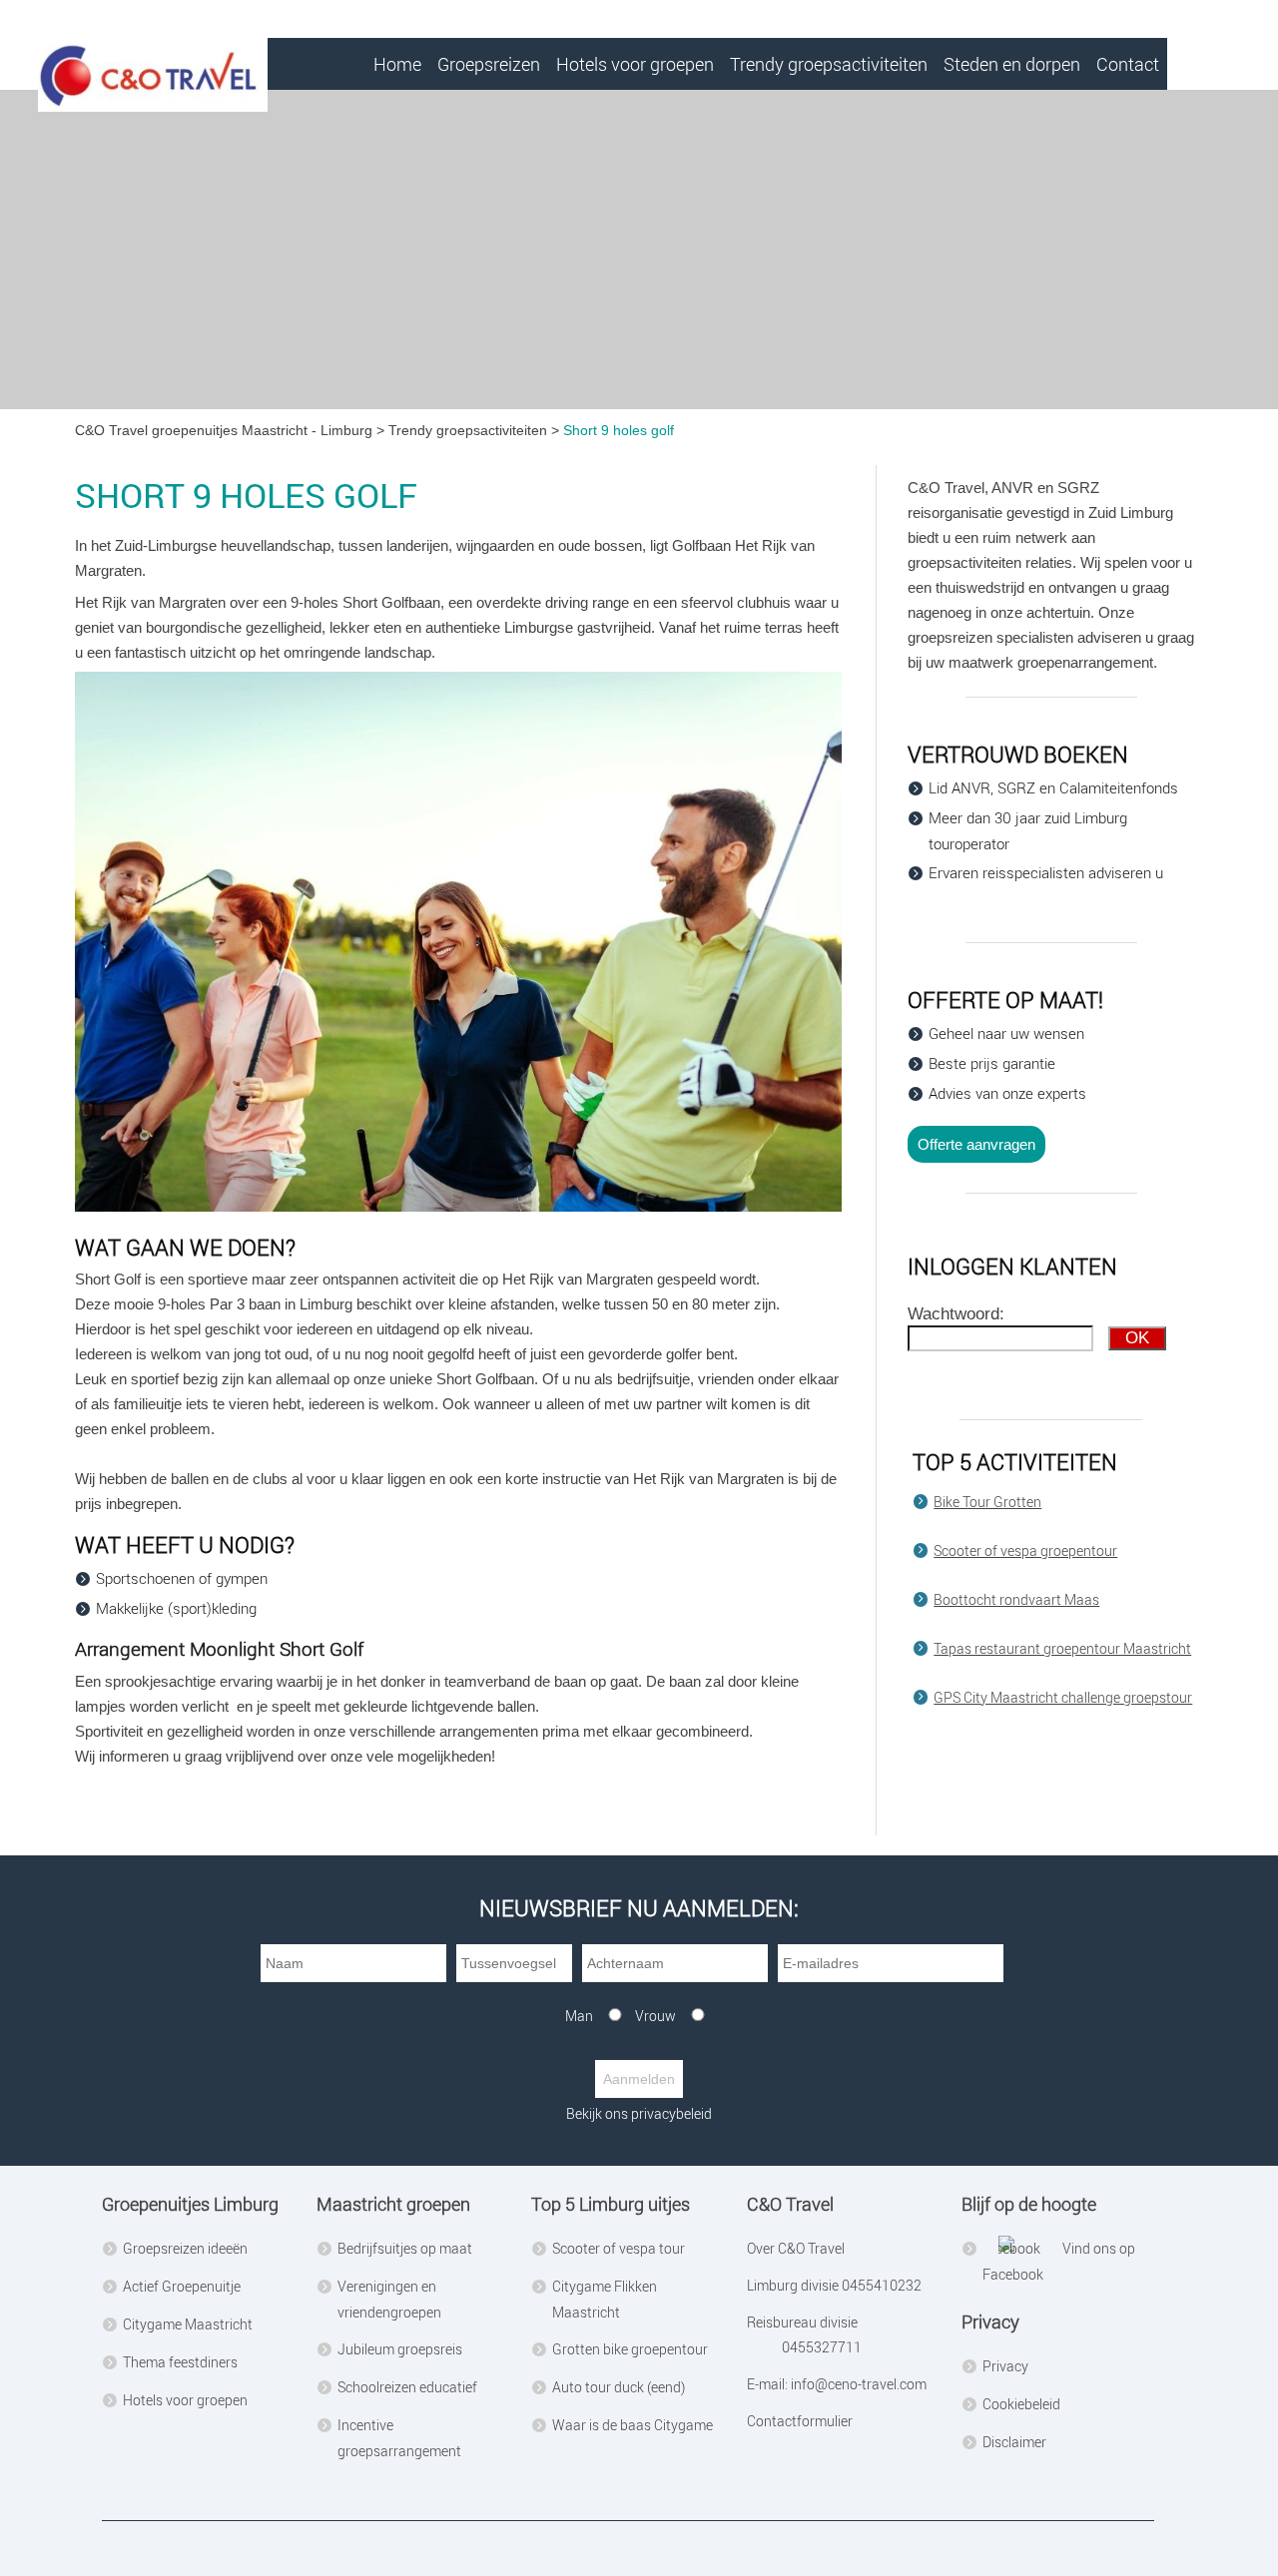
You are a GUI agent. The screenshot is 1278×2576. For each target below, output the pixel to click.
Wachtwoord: (956, 1314)
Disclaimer (1014, 2442)
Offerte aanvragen (976, 1144)
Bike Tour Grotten (987, 1502)
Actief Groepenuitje (182, 2286)
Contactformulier (800, 2421)
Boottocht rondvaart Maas (1016, 1599)
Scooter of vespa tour (619, 2248)
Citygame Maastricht (188, 2324)
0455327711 (822, 2347)
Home (397, 64)
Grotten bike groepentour (630, 2349)
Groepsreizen (489, 64)
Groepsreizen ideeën (185, 2248)
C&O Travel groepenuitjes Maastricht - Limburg (224, 430)
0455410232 (880, 2285)
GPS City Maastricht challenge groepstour (1063, 1697)
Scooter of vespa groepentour (1025, 1550)
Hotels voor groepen (635, 64)
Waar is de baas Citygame (633, 2425)
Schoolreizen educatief (407, 2387)
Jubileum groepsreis (400, 2349)
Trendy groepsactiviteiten (829, 64)
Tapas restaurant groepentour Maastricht (1062, 1648)
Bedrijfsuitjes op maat (405, 2248)
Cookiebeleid (1021, 2404)
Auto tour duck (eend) (619, 2387)
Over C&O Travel (796, 2248)
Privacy (1005, 2366)
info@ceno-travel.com (859, 2384)
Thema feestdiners (180, 2362)
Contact (1128, 64)
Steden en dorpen (1012, 64)
